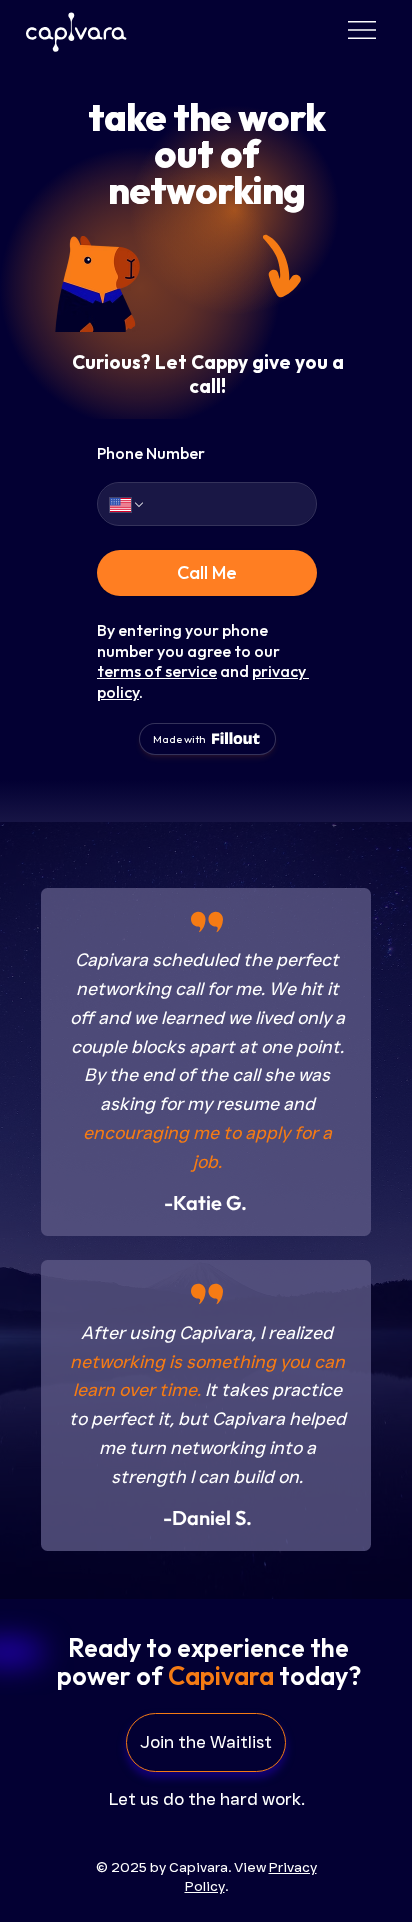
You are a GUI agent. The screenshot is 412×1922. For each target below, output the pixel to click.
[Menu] (361, 30)
